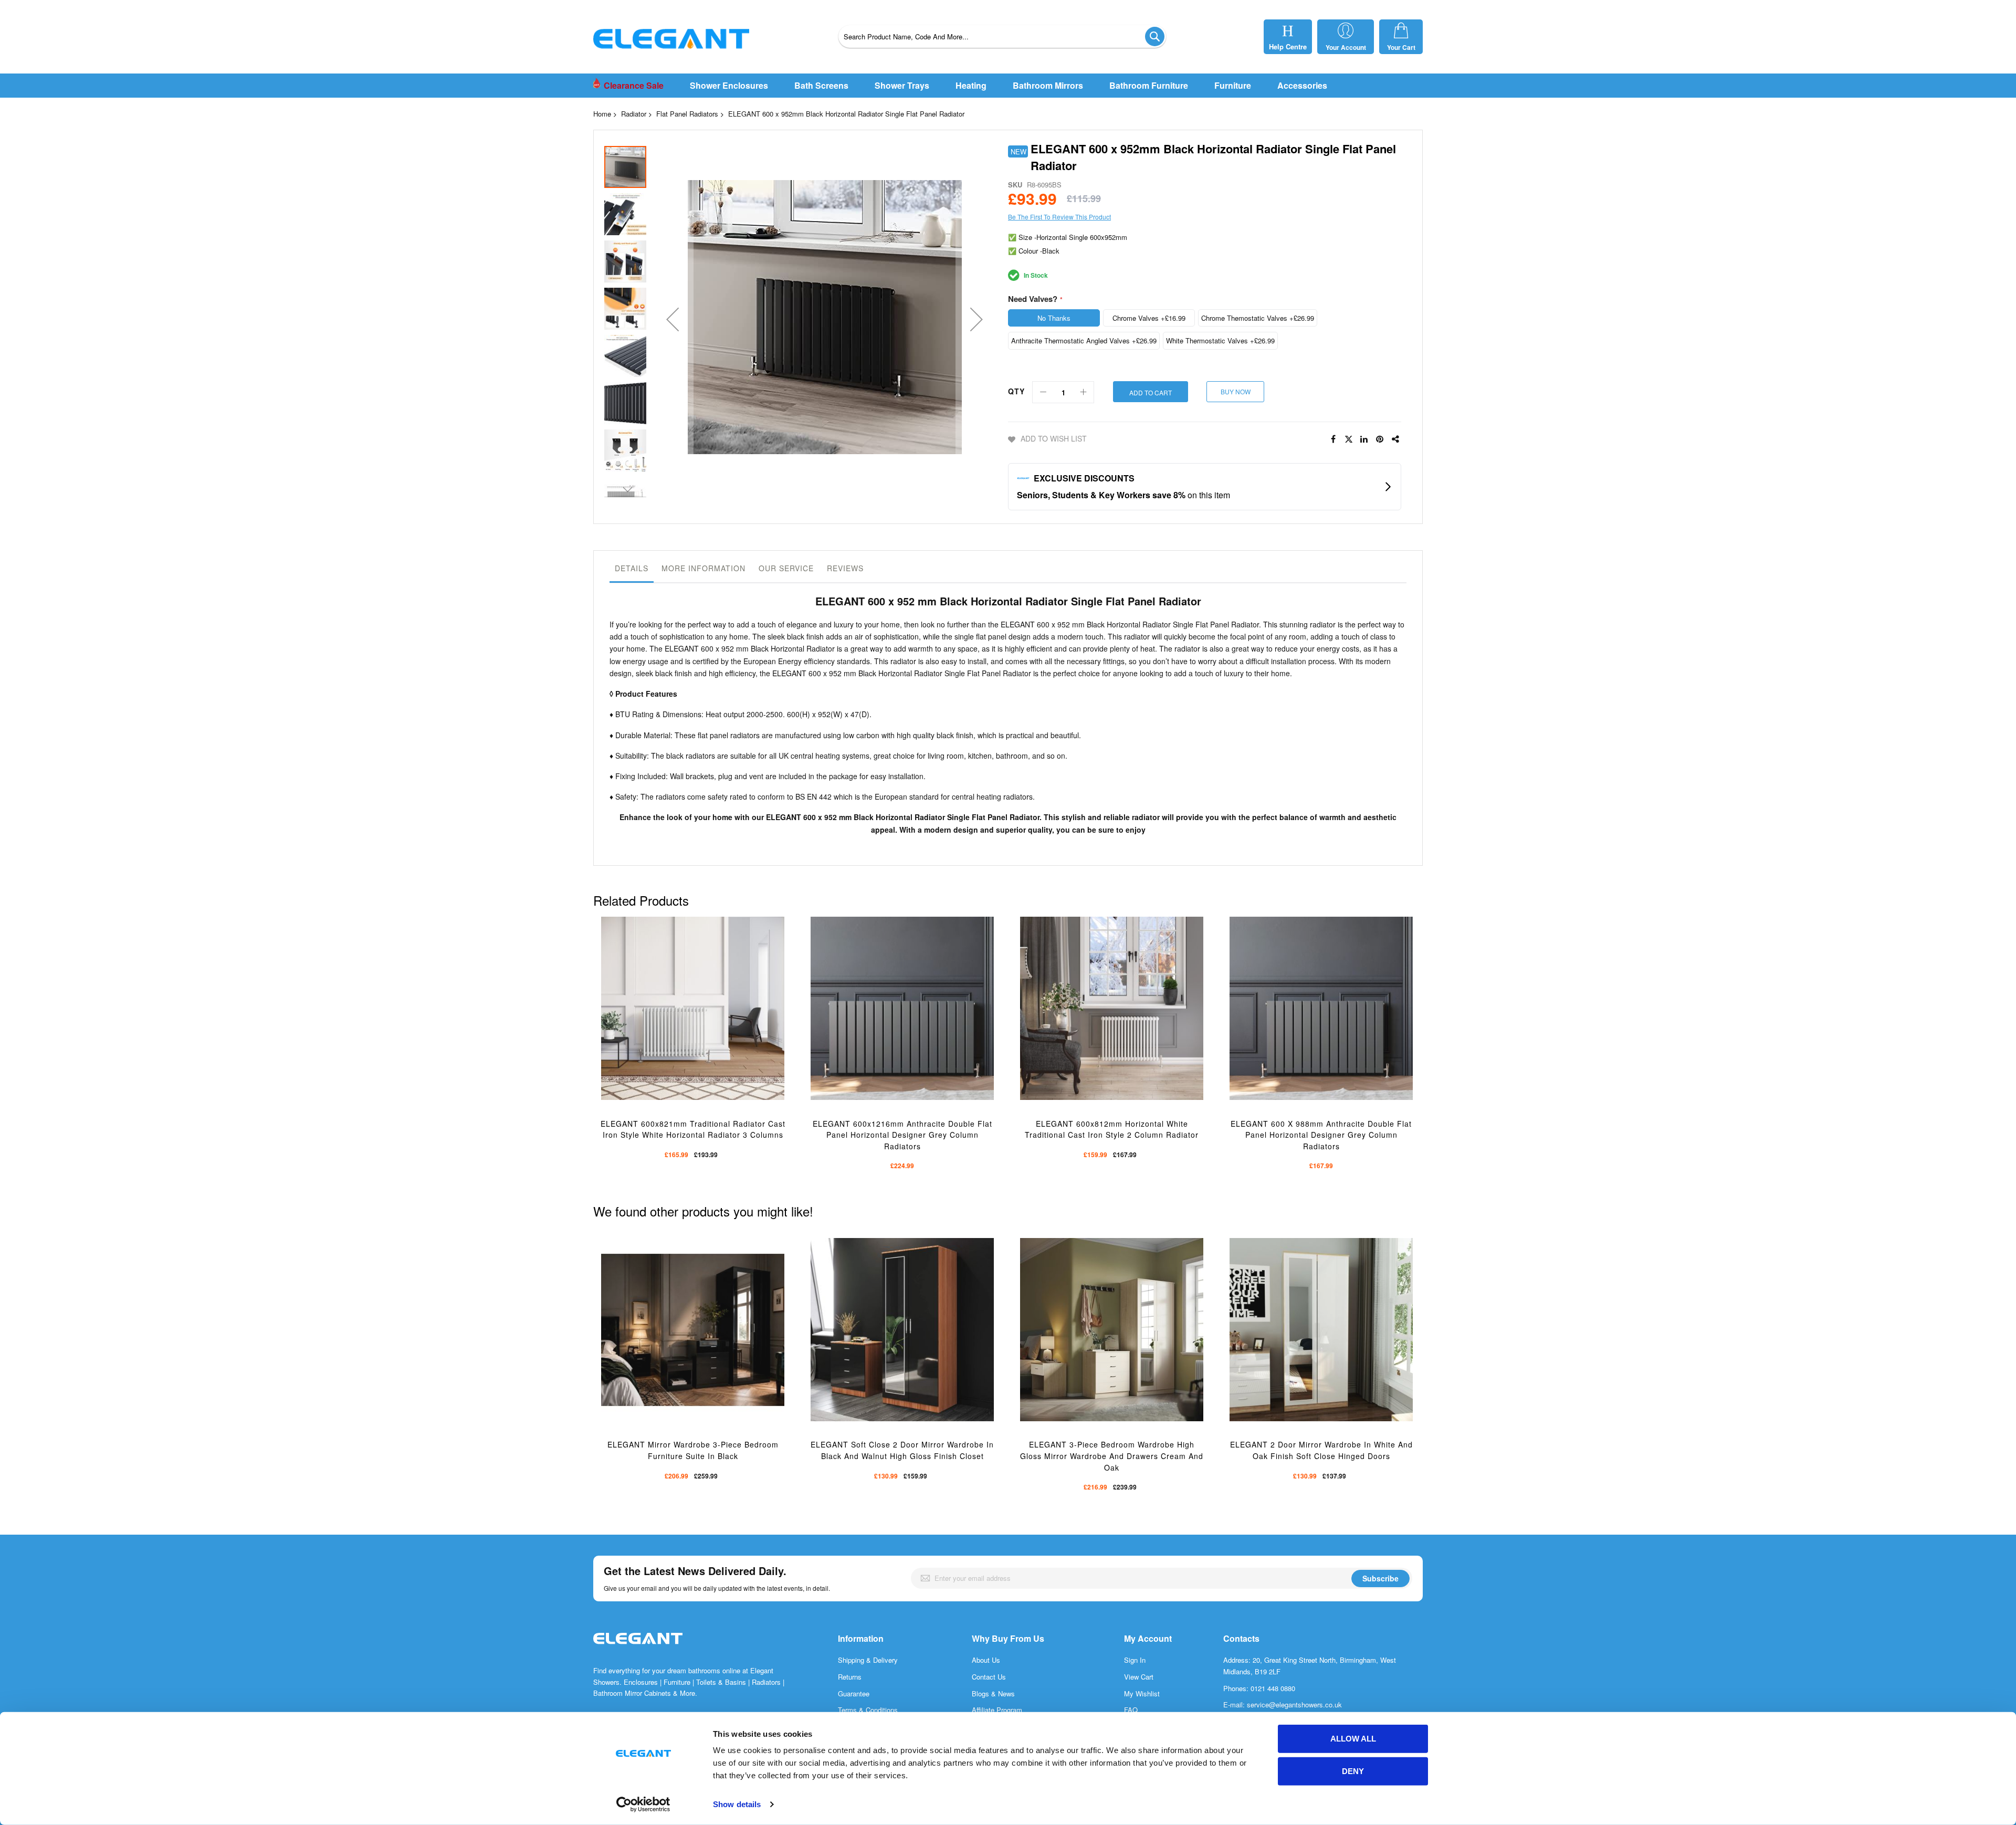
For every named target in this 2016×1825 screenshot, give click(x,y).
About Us (986, 1660)
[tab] (632, 571)
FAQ (1131, 1710)
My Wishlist (1142, 1693)
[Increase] (1083, 392)
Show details (737, 1804)
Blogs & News (993, 1693)
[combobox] (1002, 36)
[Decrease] (1043, 392)
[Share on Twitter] (1349, 439)
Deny (1353, 1771)
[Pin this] (1380, 439)
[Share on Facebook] (1333, 439)
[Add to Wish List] (703, 1025)
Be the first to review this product (1059, 217)
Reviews (845, 568)
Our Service (786, 568)
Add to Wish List (1054, 438)
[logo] (638, 1649)
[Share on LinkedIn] (1364, 439)
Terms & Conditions (868, 1710)
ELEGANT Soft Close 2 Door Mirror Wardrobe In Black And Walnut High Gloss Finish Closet (902, 1450)
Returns (850, 1677)
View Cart (1139, 1677)
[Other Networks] (1396, 439)
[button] (673, 319)
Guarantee (854, 1693)
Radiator (634, 114)
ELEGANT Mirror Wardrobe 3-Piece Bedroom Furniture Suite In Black (693, 1450)
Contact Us (989, 1677)
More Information (703, 568)
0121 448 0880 (1273, 1688)
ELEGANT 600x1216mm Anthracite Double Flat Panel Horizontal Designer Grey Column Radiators (902, 1135)
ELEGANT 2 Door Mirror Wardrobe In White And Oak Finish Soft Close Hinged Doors (1321, 1450)
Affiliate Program (997, 1710)
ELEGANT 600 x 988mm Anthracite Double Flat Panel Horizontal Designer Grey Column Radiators (1321, 1135)
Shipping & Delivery (868, 1660)
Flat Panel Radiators (687, 114)
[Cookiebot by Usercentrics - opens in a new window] (643, 1805)
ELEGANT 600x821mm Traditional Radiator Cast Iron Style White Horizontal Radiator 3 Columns (693, 1129)
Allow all (1353, 1739)
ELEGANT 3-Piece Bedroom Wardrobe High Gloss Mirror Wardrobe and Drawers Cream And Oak (1112, 1456)
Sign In (1135, 1660)
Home (602, 114)
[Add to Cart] (678, 1025)
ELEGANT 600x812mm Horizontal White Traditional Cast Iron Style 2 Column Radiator (1112, 1129)
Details (632, 568)
